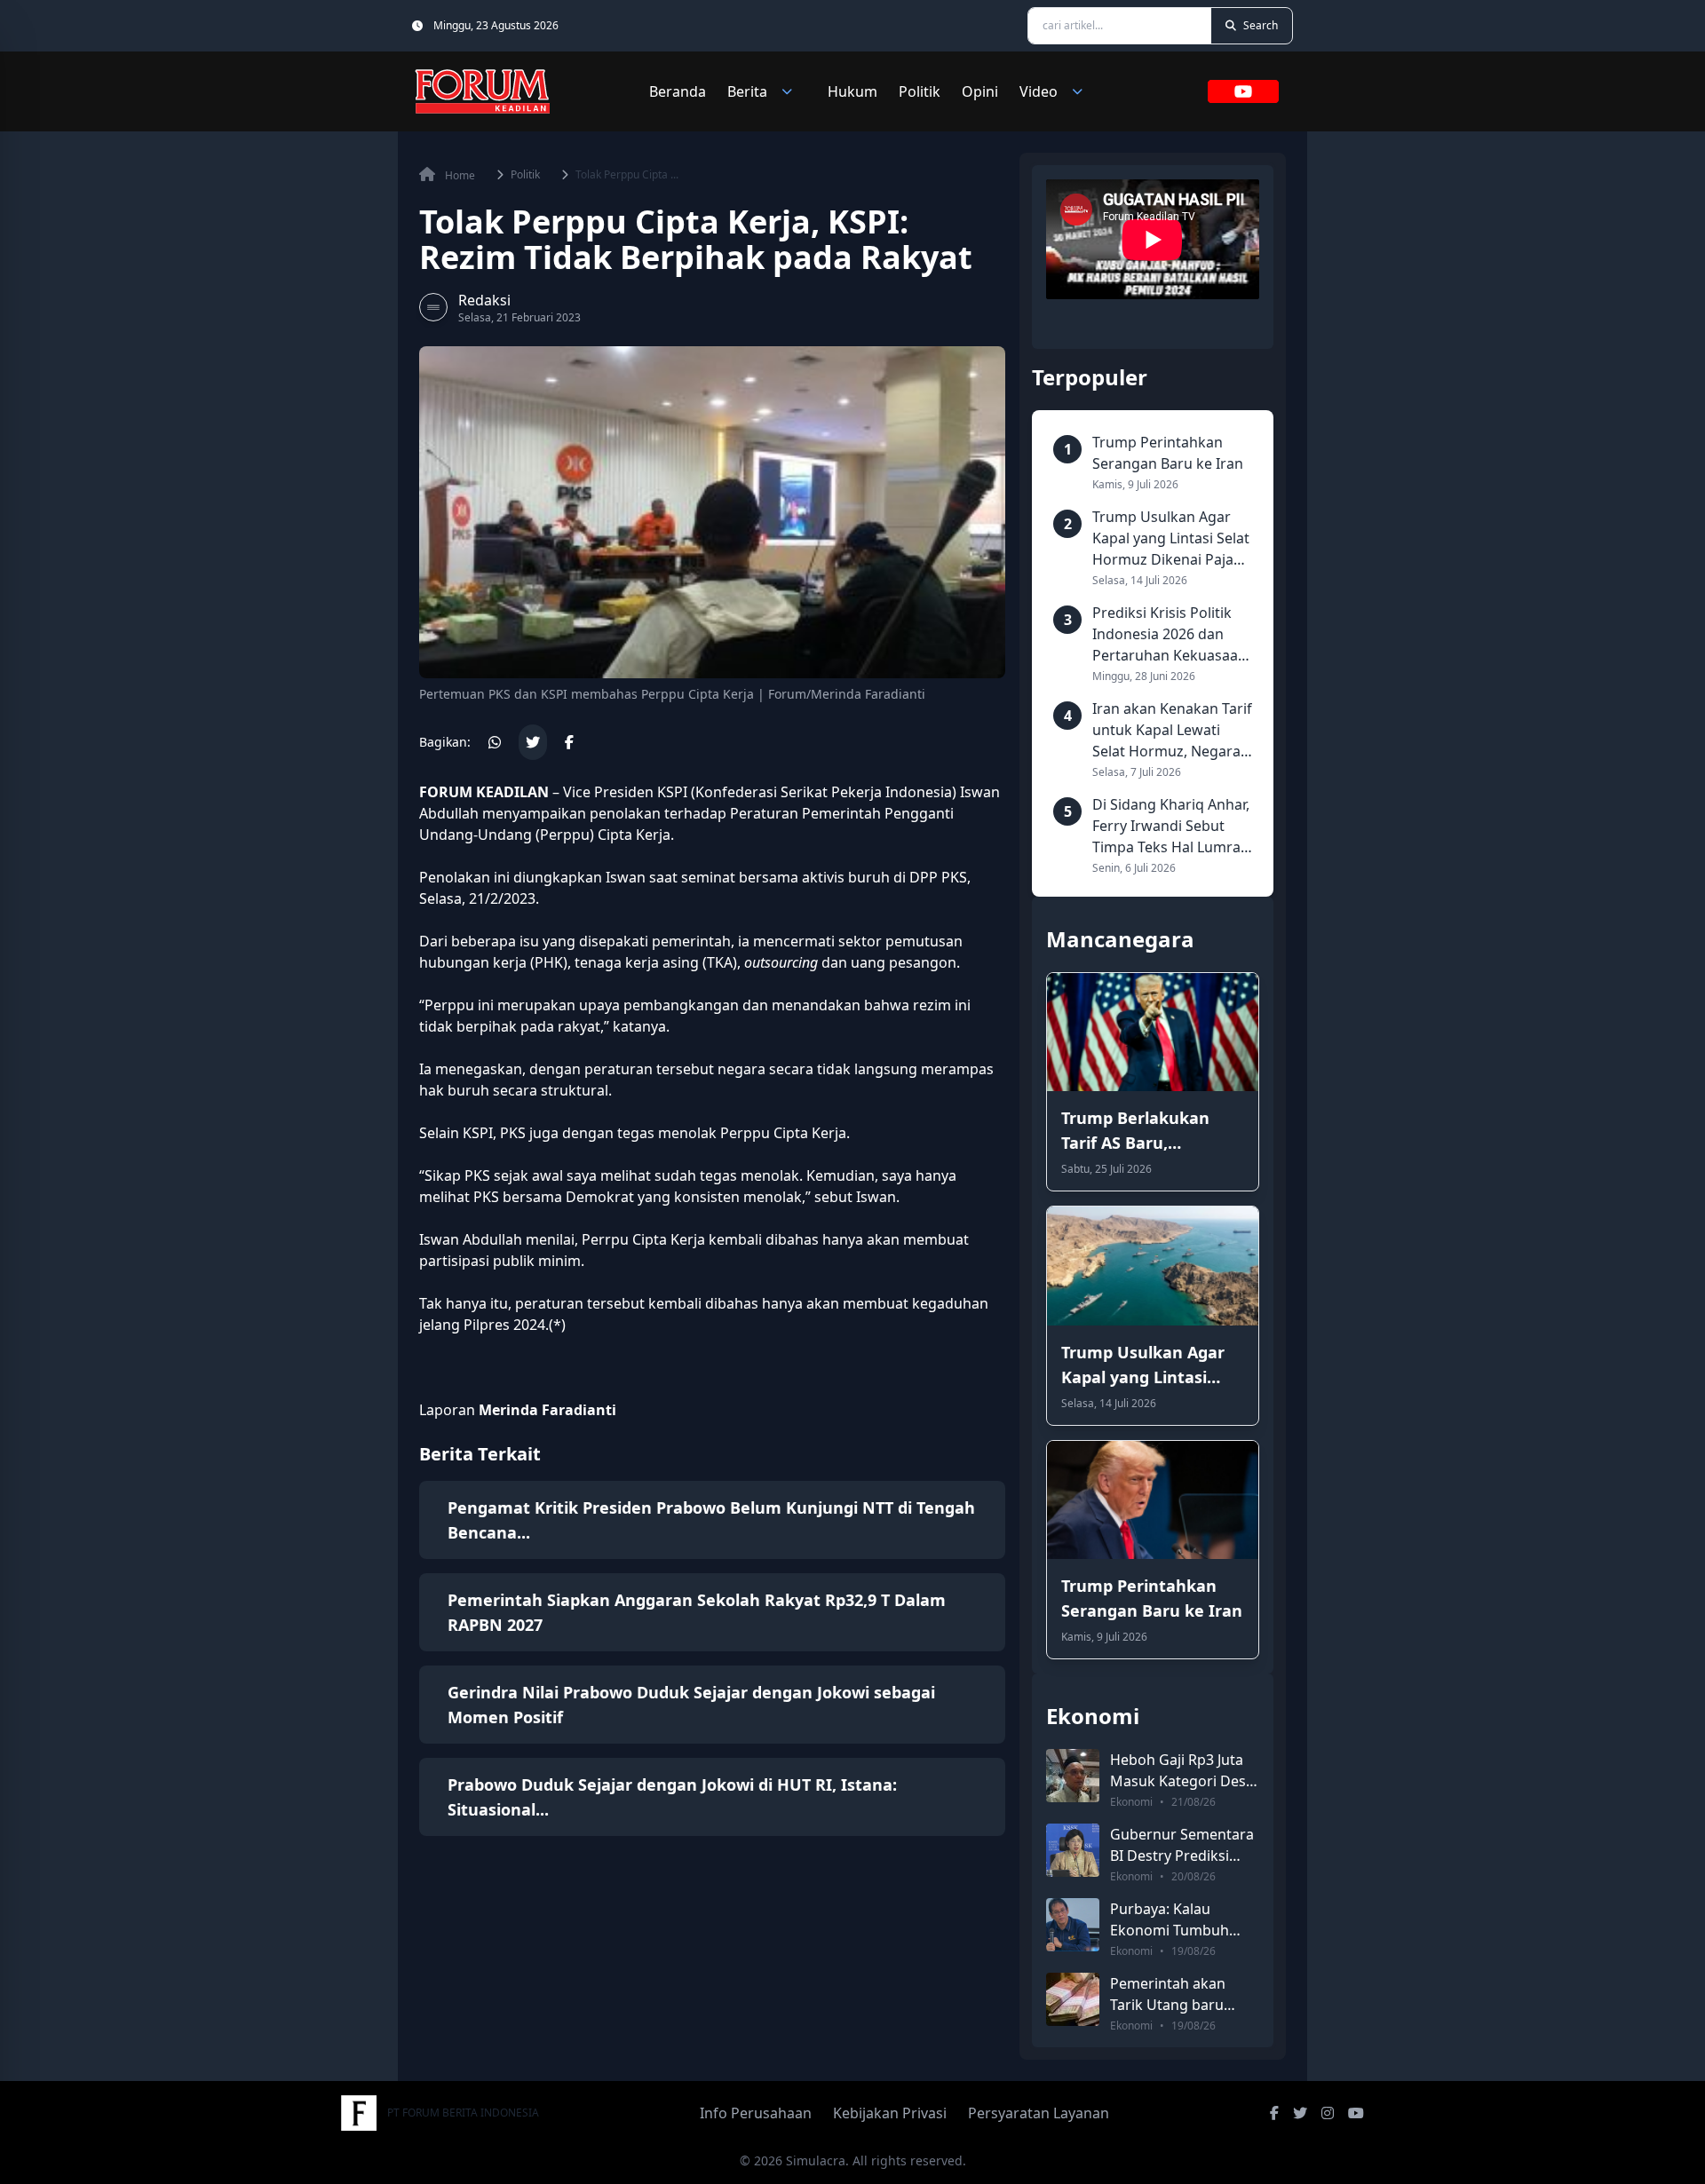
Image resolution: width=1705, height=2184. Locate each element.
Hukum (852, 91)
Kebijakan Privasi (890, 2113)
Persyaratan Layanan (1039, 2113)
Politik (920, 91)
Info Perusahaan (756, 2113)
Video (1039, 91)
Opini (980, 91)
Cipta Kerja (632, 835)
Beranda (678, 91)
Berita (747, 91)
